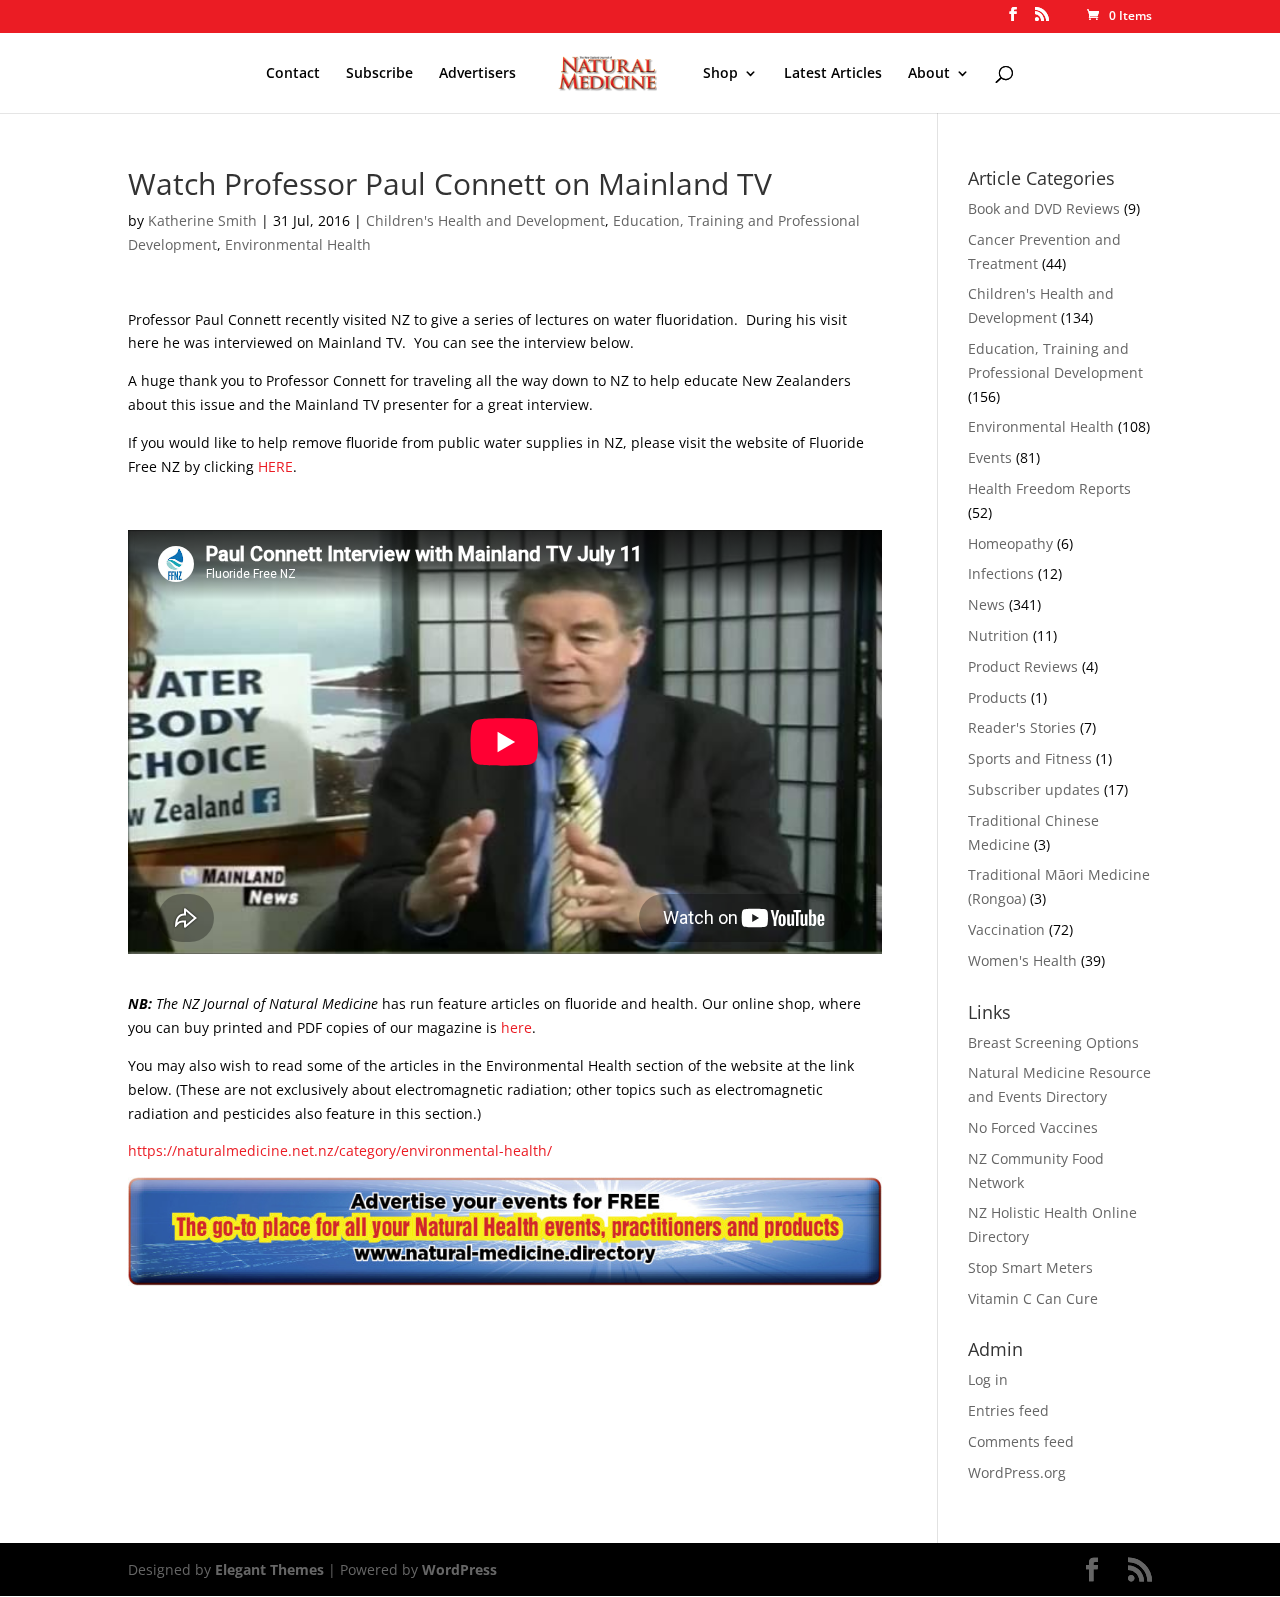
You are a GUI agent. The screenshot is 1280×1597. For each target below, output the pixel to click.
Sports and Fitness (1030, 758)
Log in (988, 1379)
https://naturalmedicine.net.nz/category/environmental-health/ (340, 1150)
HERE (275, 466)
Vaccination (1006, 929)
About (929, 74)
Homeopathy (1010, 543)
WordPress (459, 1569)
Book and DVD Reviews (1044, 208)
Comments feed (1021, 1441)
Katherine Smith (202, 220)
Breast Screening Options (1053, 1042)
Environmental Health (298, 244)
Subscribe (379, 74)
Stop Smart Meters (1030, 1267)
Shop (720, 74)
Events (990, 457)
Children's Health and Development (485, 220)
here (516, 1027)
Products (997, 697)
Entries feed (1008, 1410)
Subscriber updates (1034, 789)
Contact (293, 74)
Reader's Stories (1022, 727)
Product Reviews (1023, 666)
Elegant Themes (269, 1569)
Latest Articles (833, 74)
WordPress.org (1017, 1472)
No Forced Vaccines (1033, 1127)
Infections (1001, 573)
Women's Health (1022, 960)
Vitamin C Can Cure (1033, 1298)
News (986, 604)
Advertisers (477, 74)
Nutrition (998, 635)
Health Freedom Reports (1049, 488)
